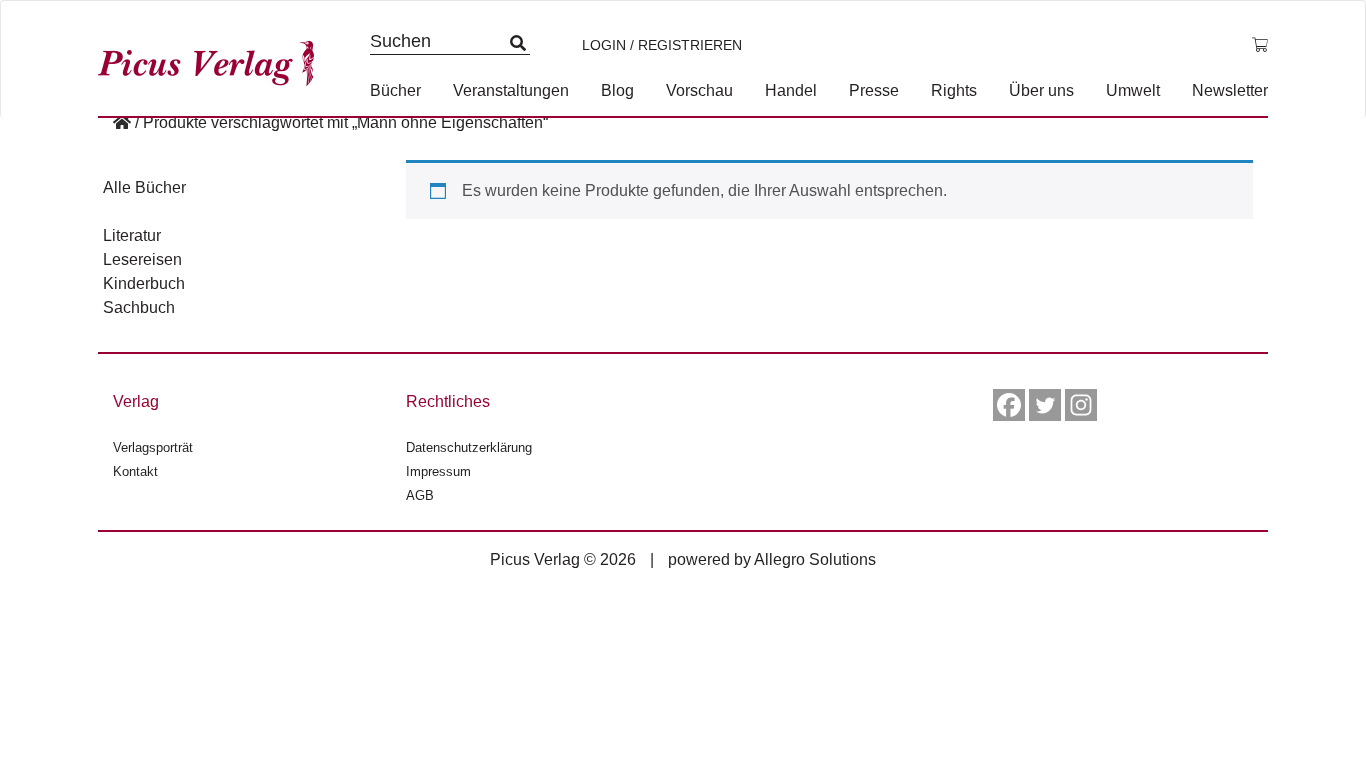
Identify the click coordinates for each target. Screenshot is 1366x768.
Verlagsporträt (153, 447)
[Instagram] (1081, 405)
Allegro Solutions (815, 559)
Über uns (1041, 90)
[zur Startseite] (213, 58)
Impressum (438, 471)
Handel (791, 90)
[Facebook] (1009, 405)
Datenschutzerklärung (469, 447)
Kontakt (135, 471)
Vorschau (699, 90)
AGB (420, 495)
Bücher (395, 90)
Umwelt (1133, 90)
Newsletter (1230, 90)
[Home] (122, 122)
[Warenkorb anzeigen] (1260, 45)
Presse (874, 90)
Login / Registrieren (662, 45)
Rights (954, 90)
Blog (617, 90)
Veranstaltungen (511, 90)
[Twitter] (1045, 405)
